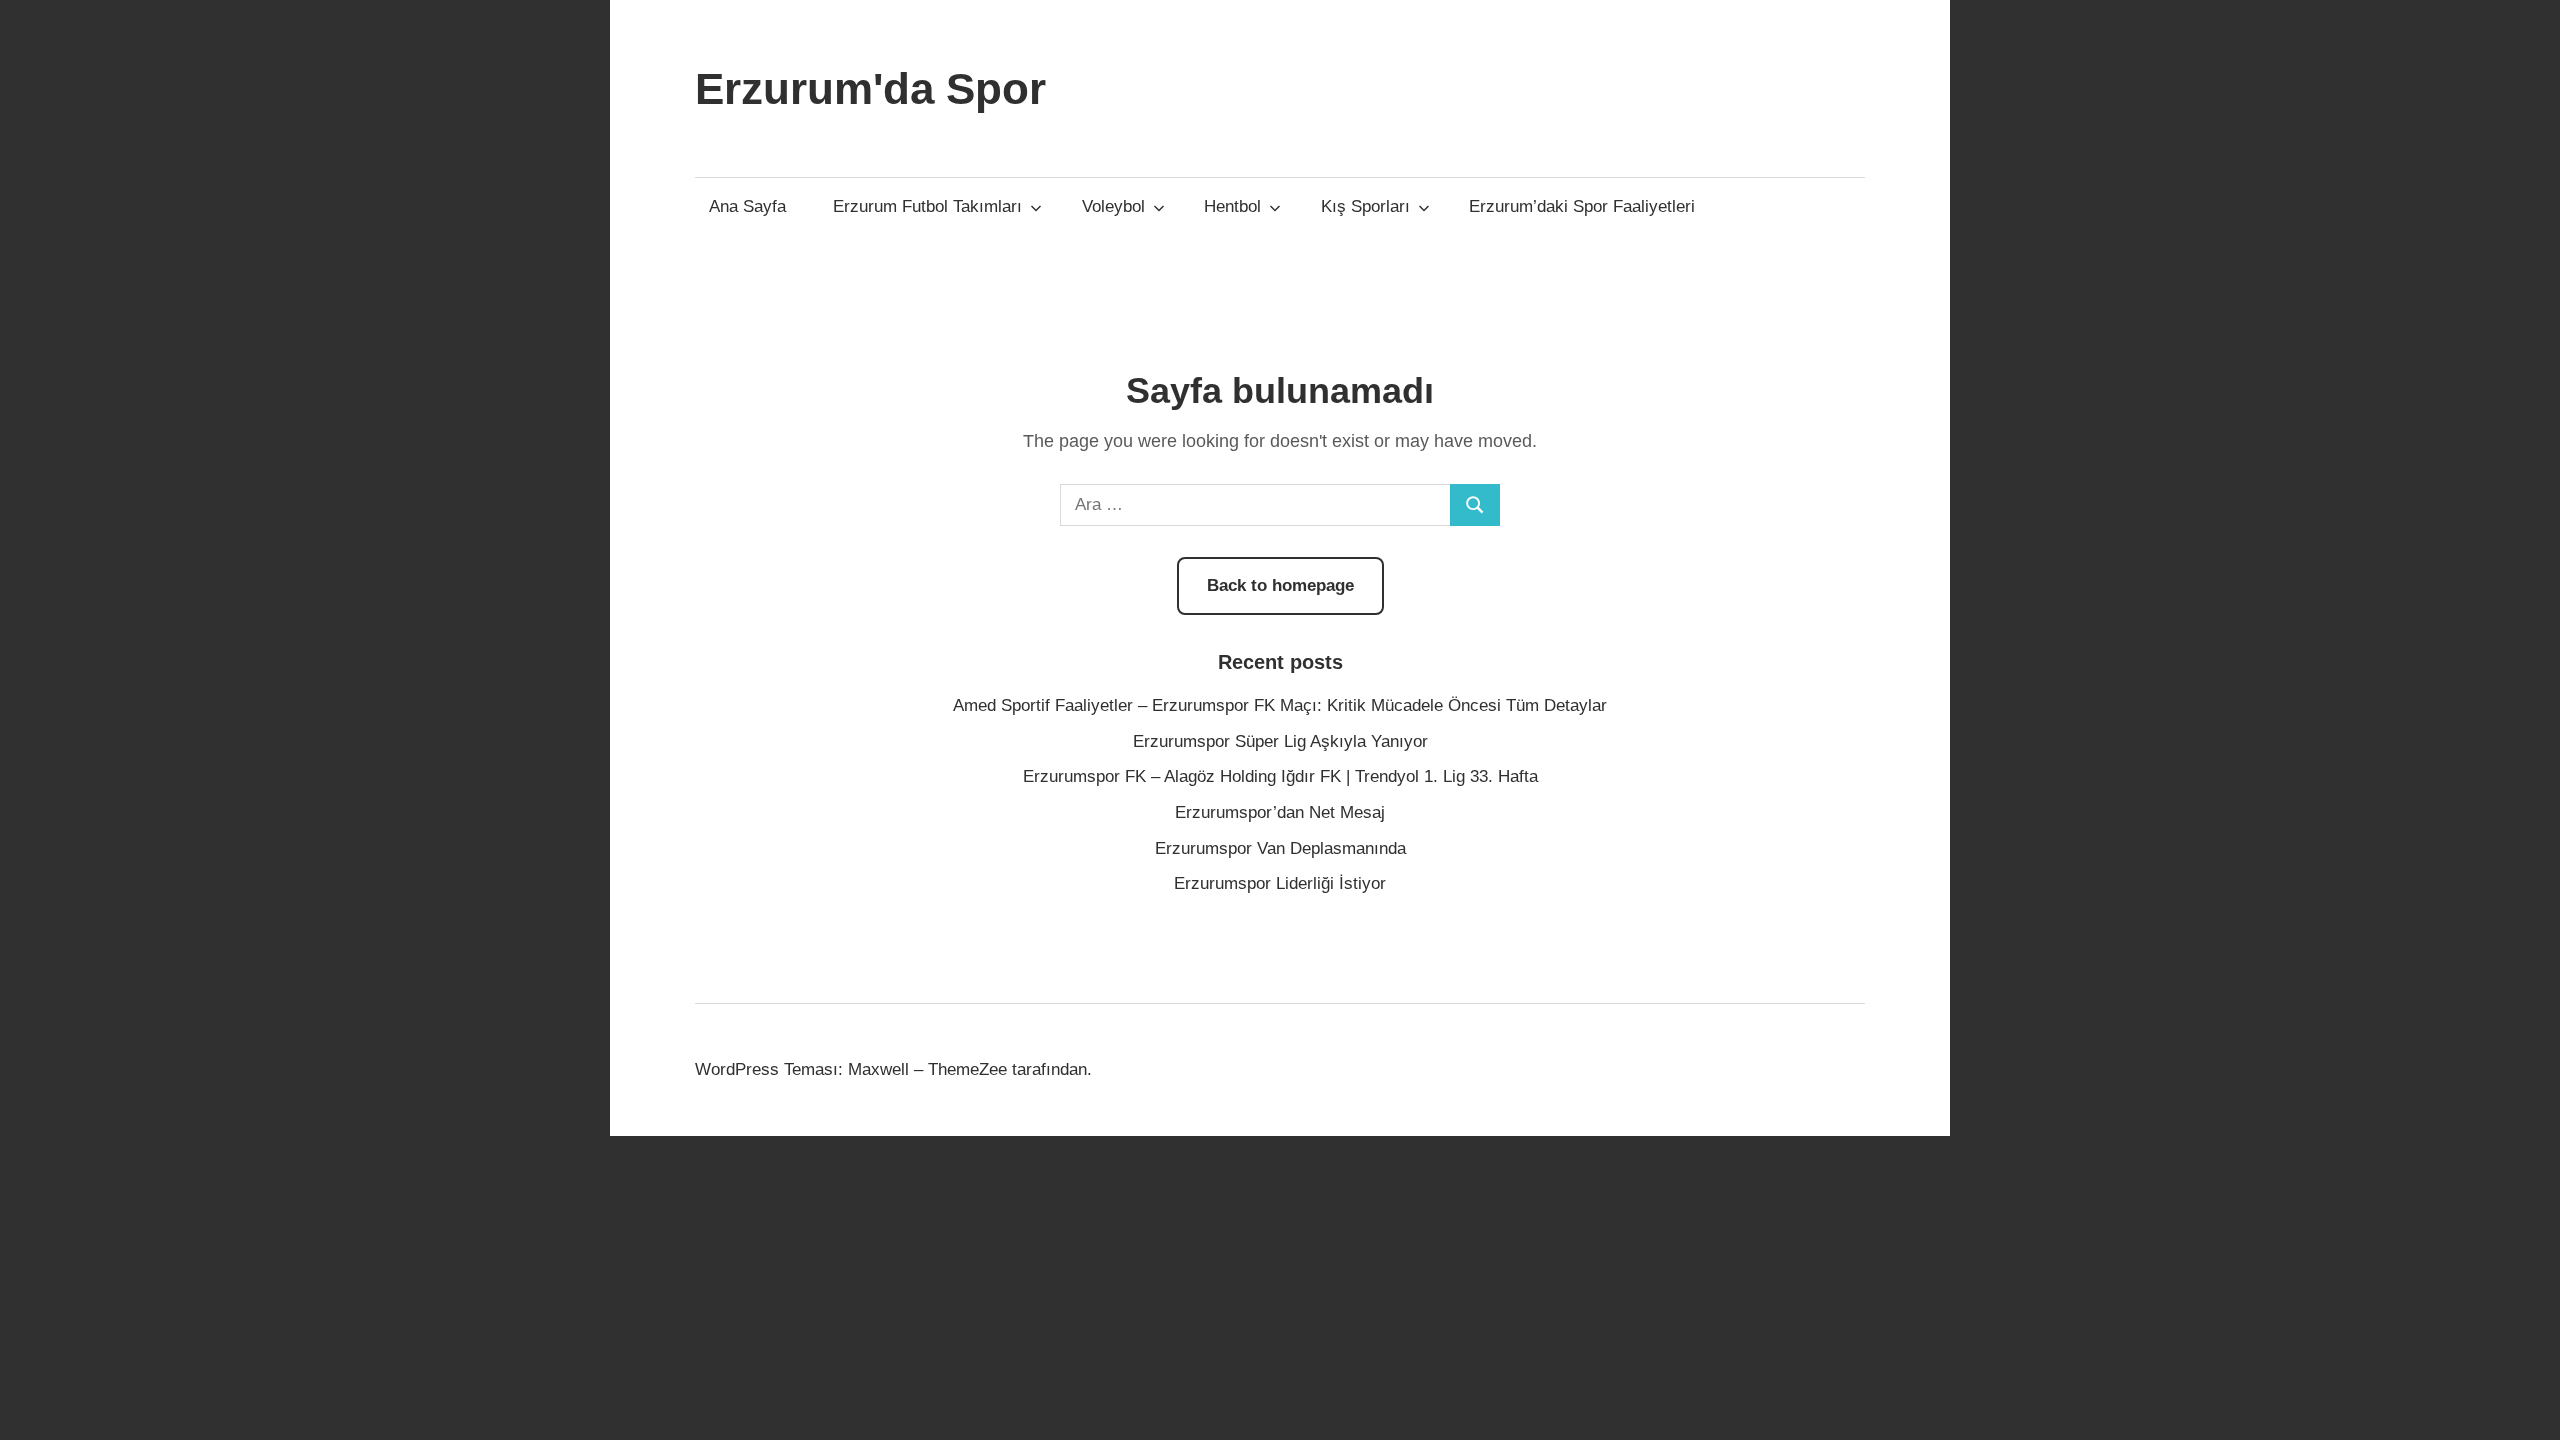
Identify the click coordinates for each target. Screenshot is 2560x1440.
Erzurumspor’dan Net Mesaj (1280, 812)
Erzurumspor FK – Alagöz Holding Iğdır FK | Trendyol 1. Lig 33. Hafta (1280, 776)
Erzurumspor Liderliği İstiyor (1280, 883)
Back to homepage (1280, 585)
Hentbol (1232, 206)
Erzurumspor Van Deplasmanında (1280, 848)
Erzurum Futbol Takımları (927, 206)
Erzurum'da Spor (870, 88)
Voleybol (1113, 206)
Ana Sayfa (747, 206)
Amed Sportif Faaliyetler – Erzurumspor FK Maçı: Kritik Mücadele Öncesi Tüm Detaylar (1280, 705)
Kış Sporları (1365, 206)
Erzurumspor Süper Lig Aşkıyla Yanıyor (1280, 741)
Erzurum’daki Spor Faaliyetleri (1582, 206)
